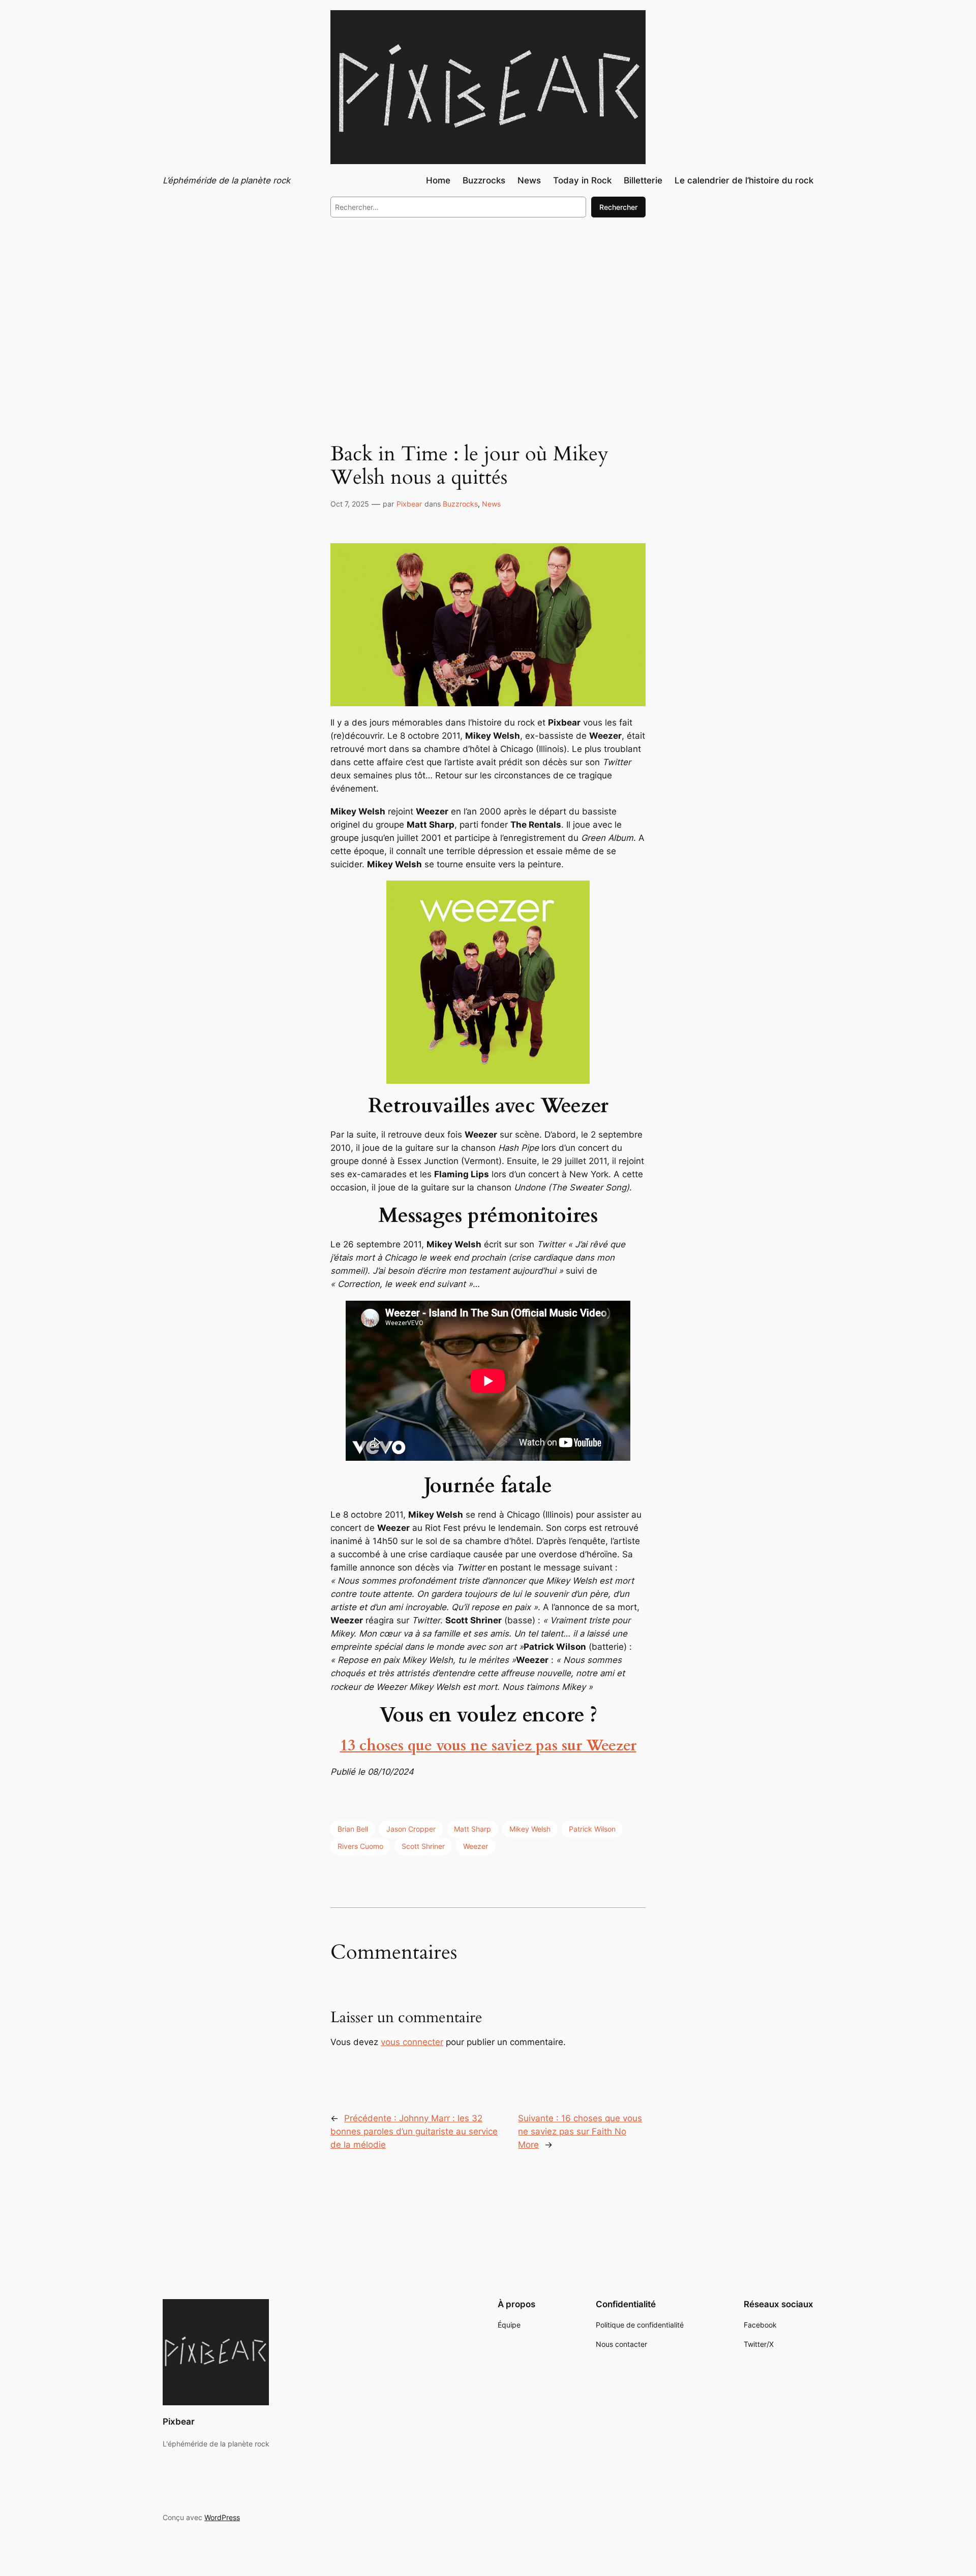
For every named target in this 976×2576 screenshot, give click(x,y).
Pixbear (409, 504)
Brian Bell (353, 1829)
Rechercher (618, 207)
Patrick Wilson (592, 1829)
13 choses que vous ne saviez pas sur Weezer (488, 1746)
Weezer (476, 1846)
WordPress (222, 2517)
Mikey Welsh (530, 1829)
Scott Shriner (423, 1846)
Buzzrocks (460, 504)
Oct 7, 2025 (350, 504)
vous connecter (412, 2042)
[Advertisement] (488, 309)
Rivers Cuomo (360, 1846)
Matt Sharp (472, 1829)
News (491, 504)
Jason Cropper (411, 1829)
